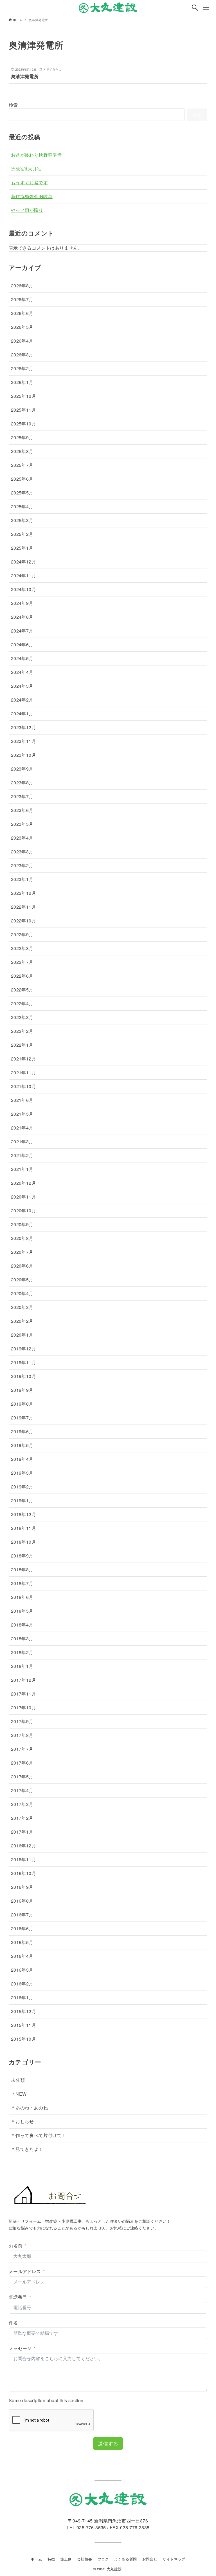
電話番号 (18, 2297)
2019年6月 (22, 1431)
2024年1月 (22, 714)
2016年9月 (22, 1887)
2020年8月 (22, 1238)
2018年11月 (23, 1528)
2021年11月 (23, 1072)
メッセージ (20, 2348)
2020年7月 (22, 1252)
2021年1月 (22, 1169)
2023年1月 (22, 879)
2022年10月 (23, 921)
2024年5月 (22, 658)
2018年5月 (22, 1611)
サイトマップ (174, 2559)
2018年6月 (22, 1597)
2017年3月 (22, 1804)
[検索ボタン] (195, 8)
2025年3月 (22, 520)
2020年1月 (22, 1335)
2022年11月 (23, 907)
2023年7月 (22, 796)
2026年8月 (22, 286)
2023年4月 (22, 838)
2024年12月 (23, 562)
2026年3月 (22, 355)
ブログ (103, 2559)
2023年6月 (22, 810)
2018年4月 (22, 1625)
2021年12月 (23, 1059)
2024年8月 (22, 617)
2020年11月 (23, 1197)
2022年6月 (22, 976)
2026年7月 (22, 299)
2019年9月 (22, 1390)
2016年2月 (22, 1984)
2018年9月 (22, 1556)
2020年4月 (22, 1293)
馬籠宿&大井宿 (26, 169)
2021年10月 (23, 1086)
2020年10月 (23, 1211)
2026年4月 (22, 341)
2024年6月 (22, 644)
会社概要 (85, 2559)
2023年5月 (22, 824)
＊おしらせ (22, 2121)
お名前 (16, 2246)
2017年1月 (22, 1832)
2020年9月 (22, 1224)
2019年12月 (23, 1349)
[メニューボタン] (206, 8)
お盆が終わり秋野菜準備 (36, 155)
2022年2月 (22, 1031)
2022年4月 (22, 1003)
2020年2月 (22, 1321)
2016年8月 (22, 1901)
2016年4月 (22, 1956)
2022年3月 (22, 1017)
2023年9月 (22, 769)
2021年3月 (22, 1141)
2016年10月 (23, 1873)
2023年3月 (22, 852)
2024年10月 (23, 589)
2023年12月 (23, 727)
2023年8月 (22, 783)
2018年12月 (23, 1514)
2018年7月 (22, 1583)
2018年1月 (22, 1666)
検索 (13, 105)
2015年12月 (23, 2011)
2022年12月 (23, 893)
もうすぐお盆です (29, 182)
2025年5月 (22, 493)
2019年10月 (23, 1376)
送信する (108, 2443)
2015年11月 (23, 2025)
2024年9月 (22, 603)
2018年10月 (23, 1542)
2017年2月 (22, 1818)
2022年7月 (22, 962)
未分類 (18, 2080)
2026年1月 (22, 382)
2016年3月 (22, 1970)
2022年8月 (22, 948)
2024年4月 (22, 672)
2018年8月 (22, 1569)
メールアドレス (25, 2271)
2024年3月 (22, 686)
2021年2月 (22, 1155)
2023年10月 (23, 755)
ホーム (36, 2559)
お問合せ (150, 2559)
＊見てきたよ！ (27, 2149)
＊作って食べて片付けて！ (39, 2135)
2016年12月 (23, 1846)
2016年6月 (22, 1928)
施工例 (66, 2559)
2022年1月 (22, 1045)
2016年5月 (22, 1942)
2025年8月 (22, 451)
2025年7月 (22, 465)
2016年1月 (22, 1997)
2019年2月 (22, 1487)
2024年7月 (22, 631)
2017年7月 (22, 1749)
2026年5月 (22, 327)
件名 (13, 2323)
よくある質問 (125, 2559)
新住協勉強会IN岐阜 (32, 196)
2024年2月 (22, 700)
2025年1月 (22, 548)
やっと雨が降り (27, 210)
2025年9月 (22, 437)
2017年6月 (22, 1763)
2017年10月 (23, 1708)
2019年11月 (23, 1362)
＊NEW (19, 2094)
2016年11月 (23, 1859)
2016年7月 (22, 1915)
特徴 (51, 2559)
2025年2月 (22, 534)
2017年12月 (23, 1680)
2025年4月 (22, 506)
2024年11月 (23, 575)
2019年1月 (22, 1500)
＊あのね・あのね (29, 2108)
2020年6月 (22, 1266)
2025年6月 (22, 479)
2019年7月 (22, 1418)
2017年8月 (22, 1735)
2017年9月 (22, 1721)
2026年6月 (22, 313)
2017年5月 (22, 1777)
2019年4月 (22, 1459)
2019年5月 (22, 1445)
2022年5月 (22, 990)
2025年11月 (23, 410)
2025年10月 (23, 424)
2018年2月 (22, 1652)
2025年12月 (23, 396)
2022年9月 (22, 934)
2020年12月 (23, 1183)
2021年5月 (22, 1114)
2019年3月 (22, 1473)
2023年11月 (23, 741)
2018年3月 (22, 1638)
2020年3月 (22, 1307)
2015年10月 (23, 2039)
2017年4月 (22, 1790)
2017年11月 (23, 1694)
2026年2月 (22, 368)
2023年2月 (22, 865)
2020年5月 (22, 1280)
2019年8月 (22, 1404)
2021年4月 (22, 1128)
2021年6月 (22, 1100)
